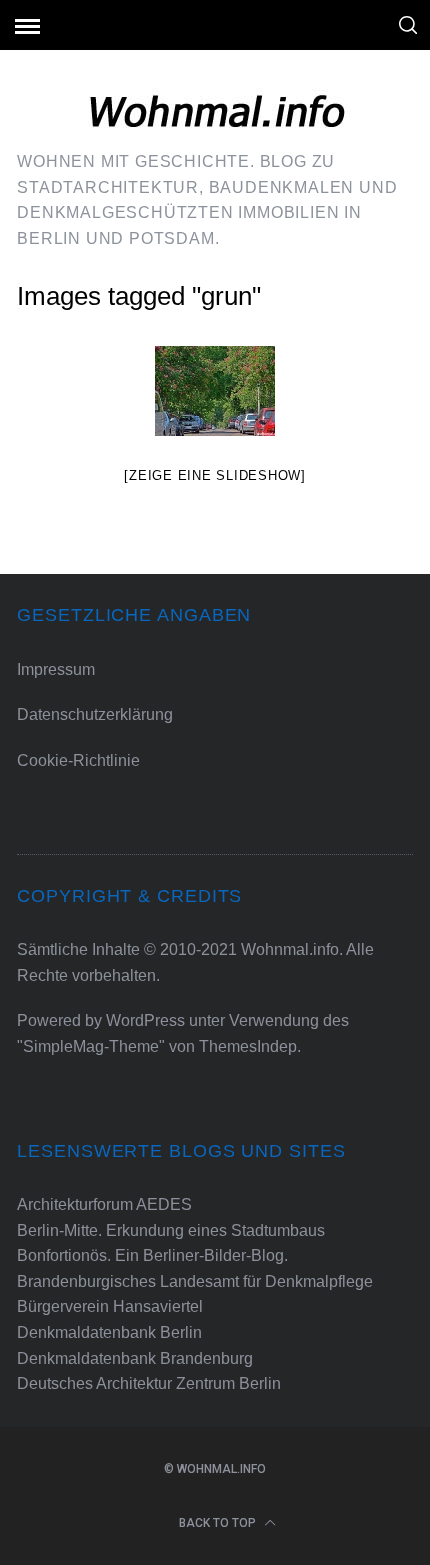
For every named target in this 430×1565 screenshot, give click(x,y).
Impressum (56, 669)
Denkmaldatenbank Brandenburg (135, 1358)
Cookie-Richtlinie (78, 760)
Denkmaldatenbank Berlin (109, 1332)
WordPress (145, 1020)
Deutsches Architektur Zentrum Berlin (149, 1383)
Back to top (219, 1523)
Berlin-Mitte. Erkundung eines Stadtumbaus (171, 1230)
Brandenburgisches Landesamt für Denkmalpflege (195, 1281)
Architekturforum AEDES (104, 1204)
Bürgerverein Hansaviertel (110, 1306)
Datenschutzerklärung (95, 714)
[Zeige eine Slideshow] (215, 475)
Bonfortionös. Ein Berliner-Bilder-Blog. (152, 1255)
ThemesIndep (248, 1046)
